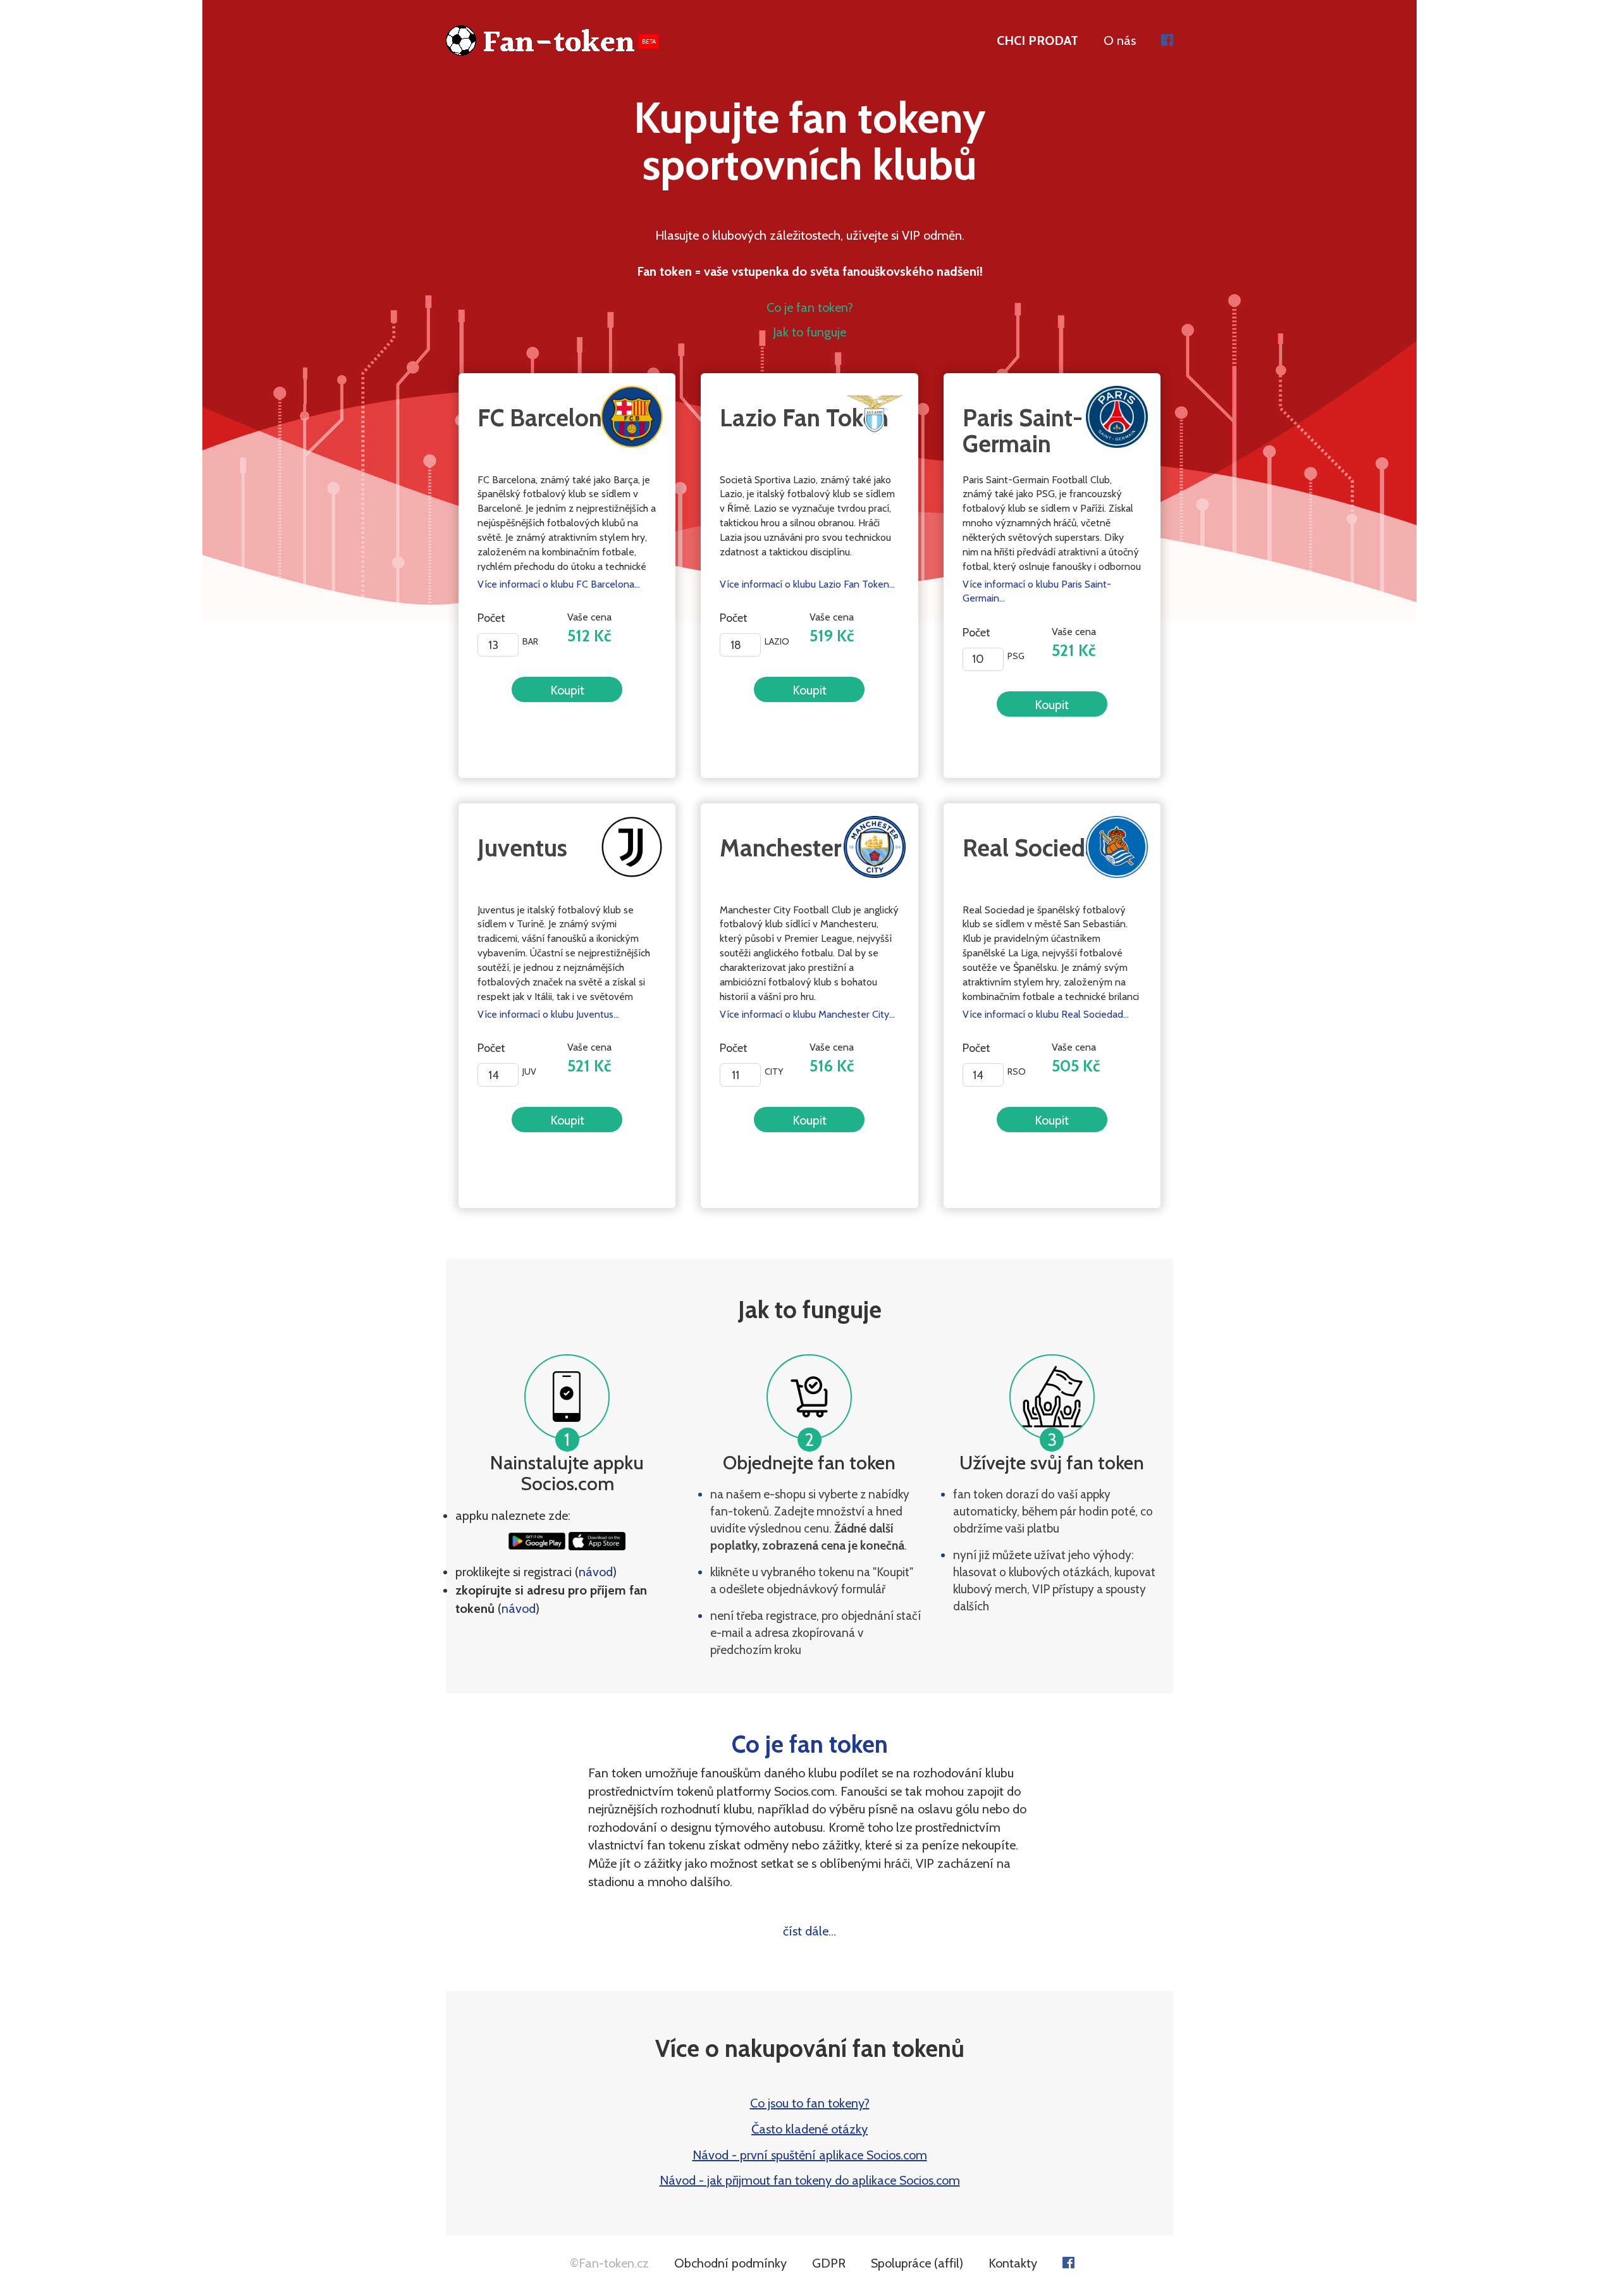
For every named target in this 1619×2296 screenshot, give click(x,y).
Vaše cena (591, 628)
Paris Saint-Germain (1023, 431)
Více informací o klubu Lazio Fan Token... (807, 584)
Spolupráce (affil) (917, 2263)
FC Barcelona (546, 418)
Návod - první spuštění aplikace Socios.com (810, 2155)
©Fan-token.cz (609, 2263)
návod (596, 1572)
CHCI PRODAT (1037, 40)
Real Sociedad (1037, 848)
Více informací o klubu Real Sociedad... (1046, 1014)
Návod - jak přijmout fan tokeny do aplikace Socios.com (810, 2180)
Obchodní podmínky (730, 2263)
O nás (1120, 40)
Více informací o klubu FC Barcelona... (559, 584)
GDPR (829, 2263)
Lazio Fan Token (804, 418)
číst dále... (809, 1931)
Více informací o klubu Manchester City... (807, 1014)
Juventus (522, 848)
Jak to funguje (809, 332)
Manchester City (804, 848)
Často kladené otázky (809, 2129)
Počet (491, 618)
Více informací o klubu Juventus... (548, 1014)
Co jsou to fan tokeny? (810, 2103)
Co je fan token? (810, 307)
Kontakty (1013, 2263)
